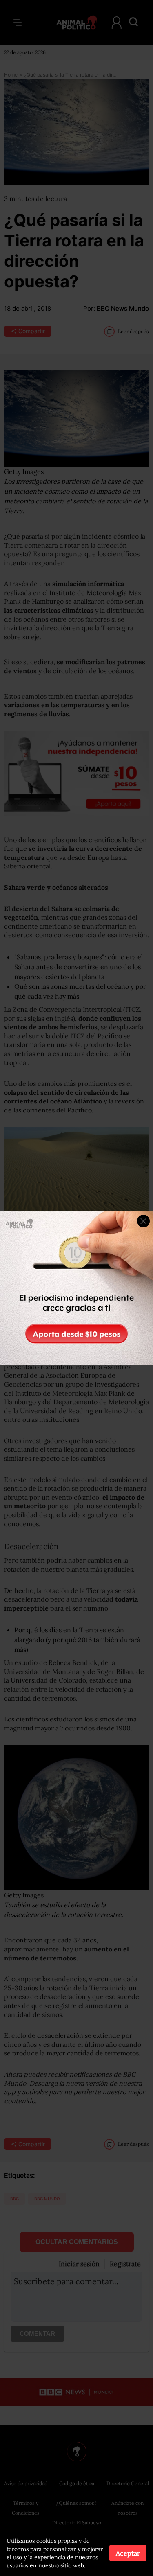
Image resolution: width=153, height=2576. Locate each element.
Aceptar (128, 2553)
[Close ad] (143, 1221)
